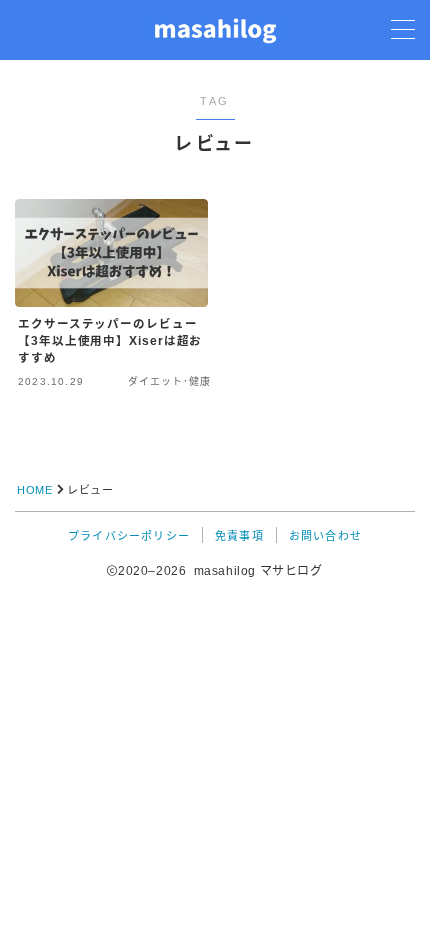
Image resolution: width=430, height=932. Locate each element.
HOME (34, 490)
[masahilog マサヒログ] (215, 29)
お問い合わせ (325, 536)
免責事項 (239, 536)
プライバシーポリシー (129, 536)
